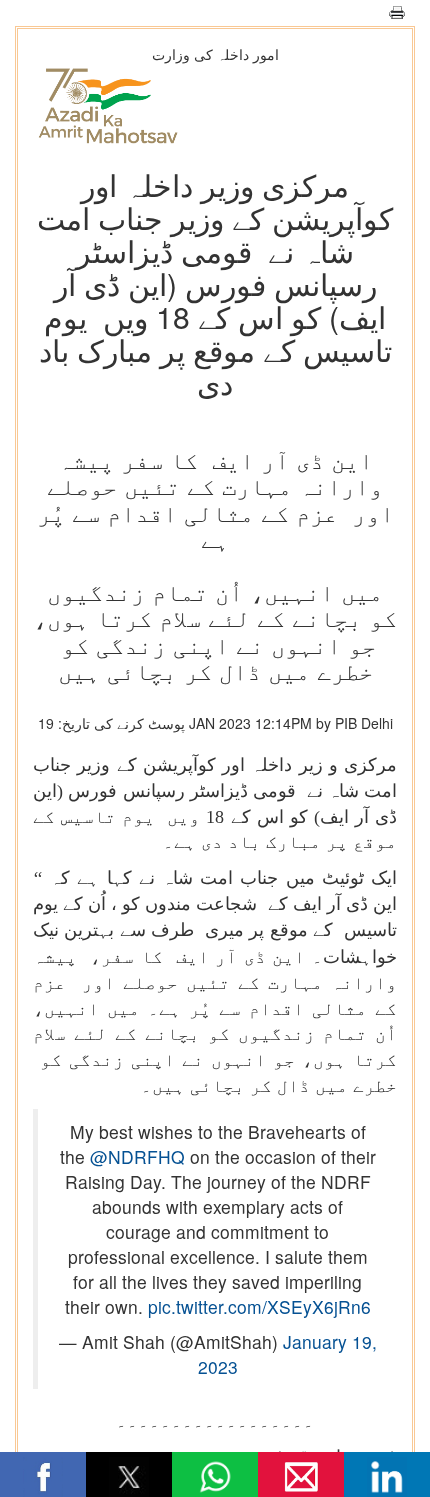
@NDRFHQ (137, 1156)
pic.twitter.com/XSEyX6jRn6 (259, 1306)
